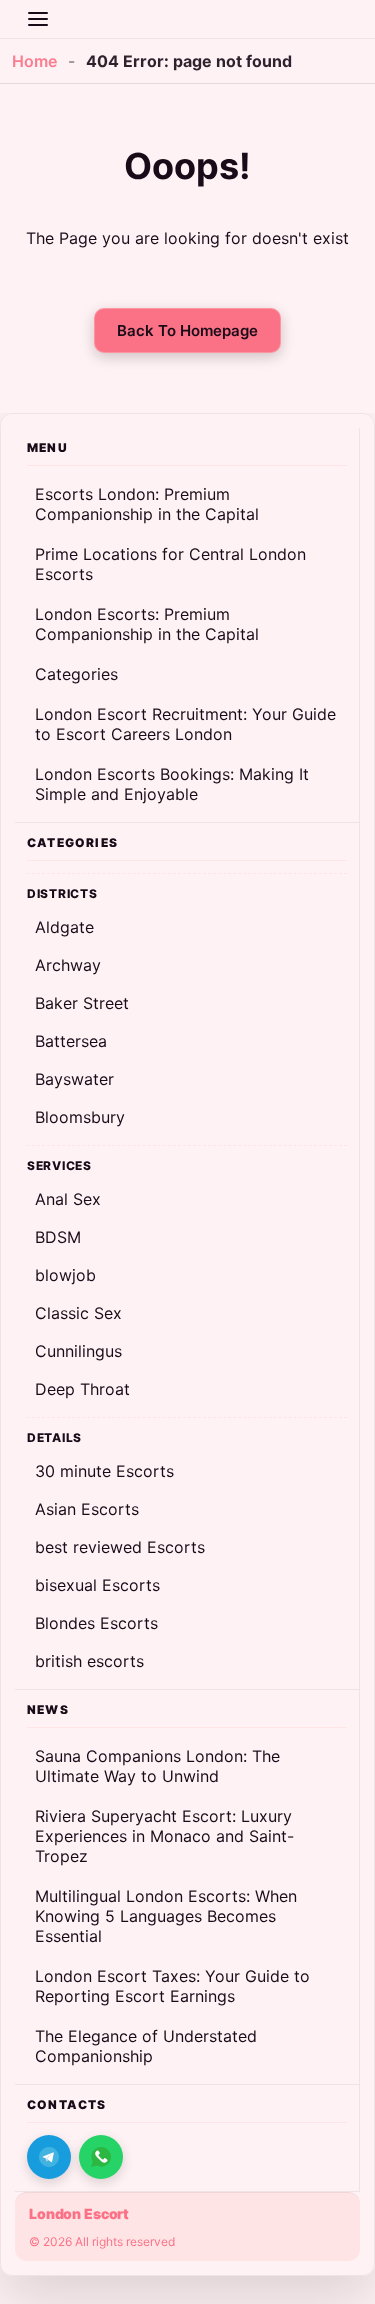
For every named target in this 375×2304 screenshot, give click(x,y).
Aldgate (64, 927)
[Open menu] (38, 19)
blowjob (65, 1275)
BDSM (58, 1237)
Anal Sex (68, 1199)
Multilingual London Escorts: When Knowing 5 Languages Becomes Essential (166, 1916)
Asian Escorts (87, 1509)
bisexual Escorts (97, 1585)
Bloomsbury (80, 1117)
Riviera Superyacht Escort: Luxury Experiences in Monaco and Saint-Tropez (164, 1836)
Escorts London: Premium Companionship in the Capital (147, 504)
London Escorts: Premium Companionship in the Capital (147, 624)
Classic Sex (78, 1313)
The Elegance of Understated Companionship (146, 2046)
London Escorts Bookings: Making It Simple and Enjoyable (172, 784)
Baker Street (82, 1003)
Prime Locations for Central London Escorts (170, 564)
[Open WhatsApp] (101, 2157)
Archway (68, 965)
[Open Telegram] (49, 2157)
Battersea (71, 1041)
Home (34, 61)
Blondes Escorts (96, 1623)
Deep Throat (82, 1389)
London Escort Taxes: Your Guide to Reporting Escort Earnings (172, 1986)
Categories (76, 674)
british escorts (89, 1661)
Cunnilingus (78, 1351)
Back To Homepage (187, 330)
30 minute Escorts (104, 1471)
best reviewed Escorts (120, 1547)
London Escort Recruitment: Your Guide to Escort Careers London (185, 724)
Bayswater (74, 1079)
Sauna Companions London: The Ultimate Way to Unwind (157, 1766)
